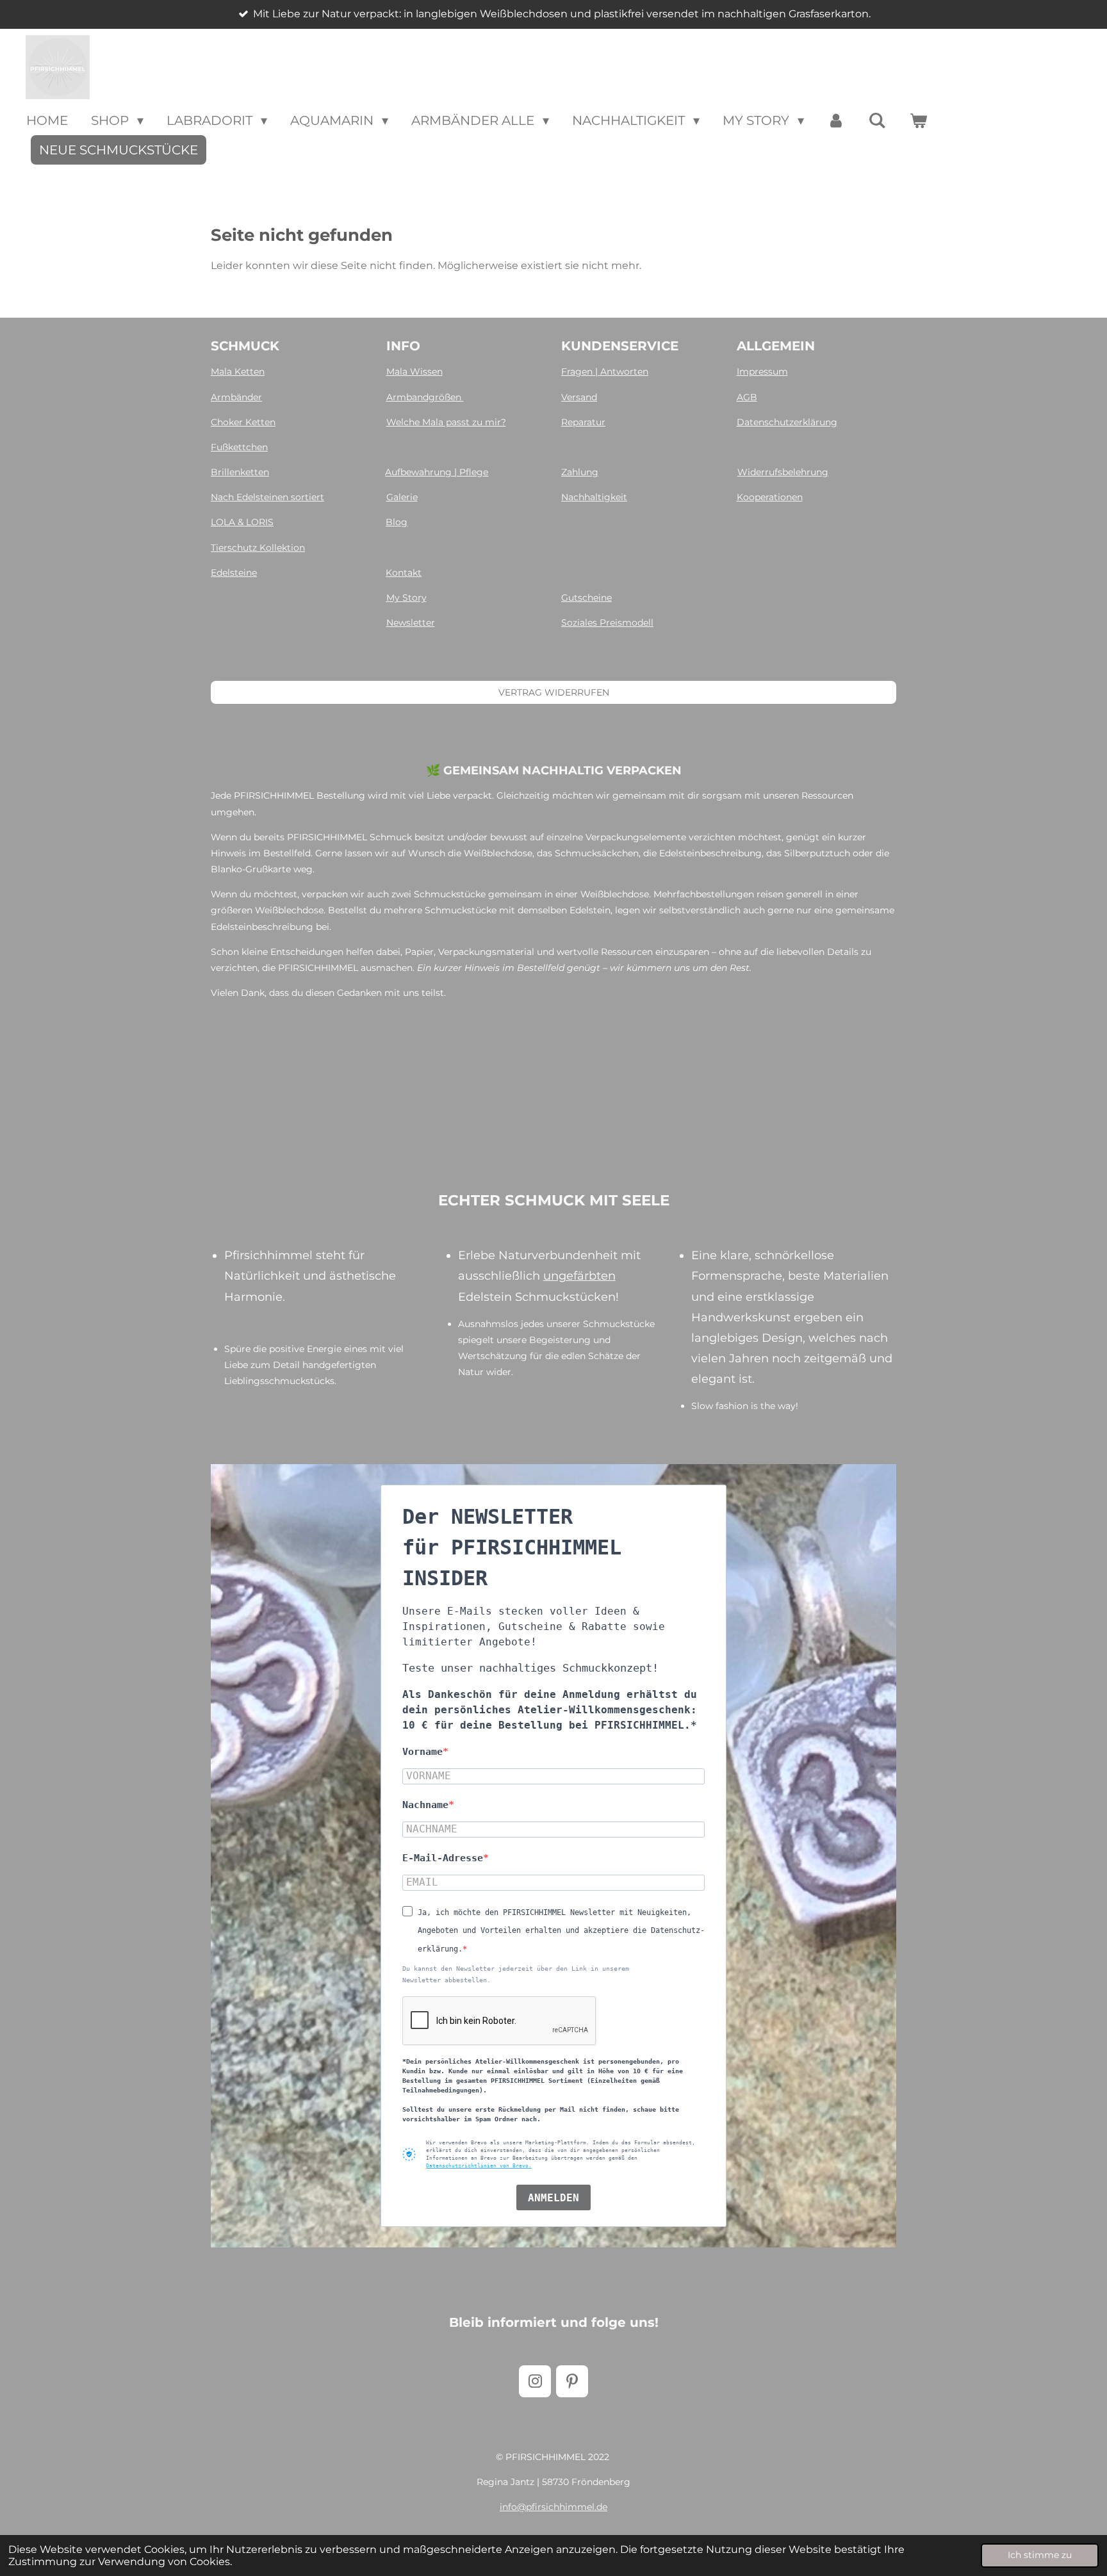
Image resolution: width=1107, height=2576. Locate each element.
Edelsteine (234, 573)
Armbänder (236, 397)
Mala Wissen (414, 371)
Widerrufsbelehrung (783, 472)
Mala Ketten (238, 371)
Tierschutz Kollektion (258, 548)
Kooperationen (770, 497)
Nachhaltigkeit (594, 497)
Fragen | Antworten (605, 371)
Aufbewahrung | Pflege (437, 472)
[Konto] (836, 120)
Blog (397, 522)
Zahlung (580, 472)
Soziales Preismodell (607, 623)
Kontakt (404, 573)
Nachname (425, 1805)
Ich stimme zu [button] (1040, 2555)
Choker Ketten (243, 422)
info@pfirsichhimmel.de (553, 2507)
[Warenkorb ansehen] (918, 120)
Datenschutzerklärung (787, 422)
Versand (579, 397)
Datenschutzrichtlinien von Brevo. (479, 2166)
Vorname (422, 1752)
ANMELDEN (553, 2198)
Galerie (402, 497)
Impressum (762, 371)
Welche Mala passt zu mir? (446, 422)
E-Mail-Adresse (443, 1858)
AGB (747, 397)
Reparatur (583, 422)
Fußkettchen (239, 447)
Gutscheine (586, 598)
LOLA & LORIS (242, 522)
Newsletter (411, 623)
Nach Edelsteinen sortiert (267, 497)
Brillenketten (240, 472)
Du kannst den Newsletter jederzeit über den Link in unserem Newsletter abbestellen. (516, 1974)
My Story (406, 598)
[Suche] (877, 120)
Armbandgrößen (425, 397)
